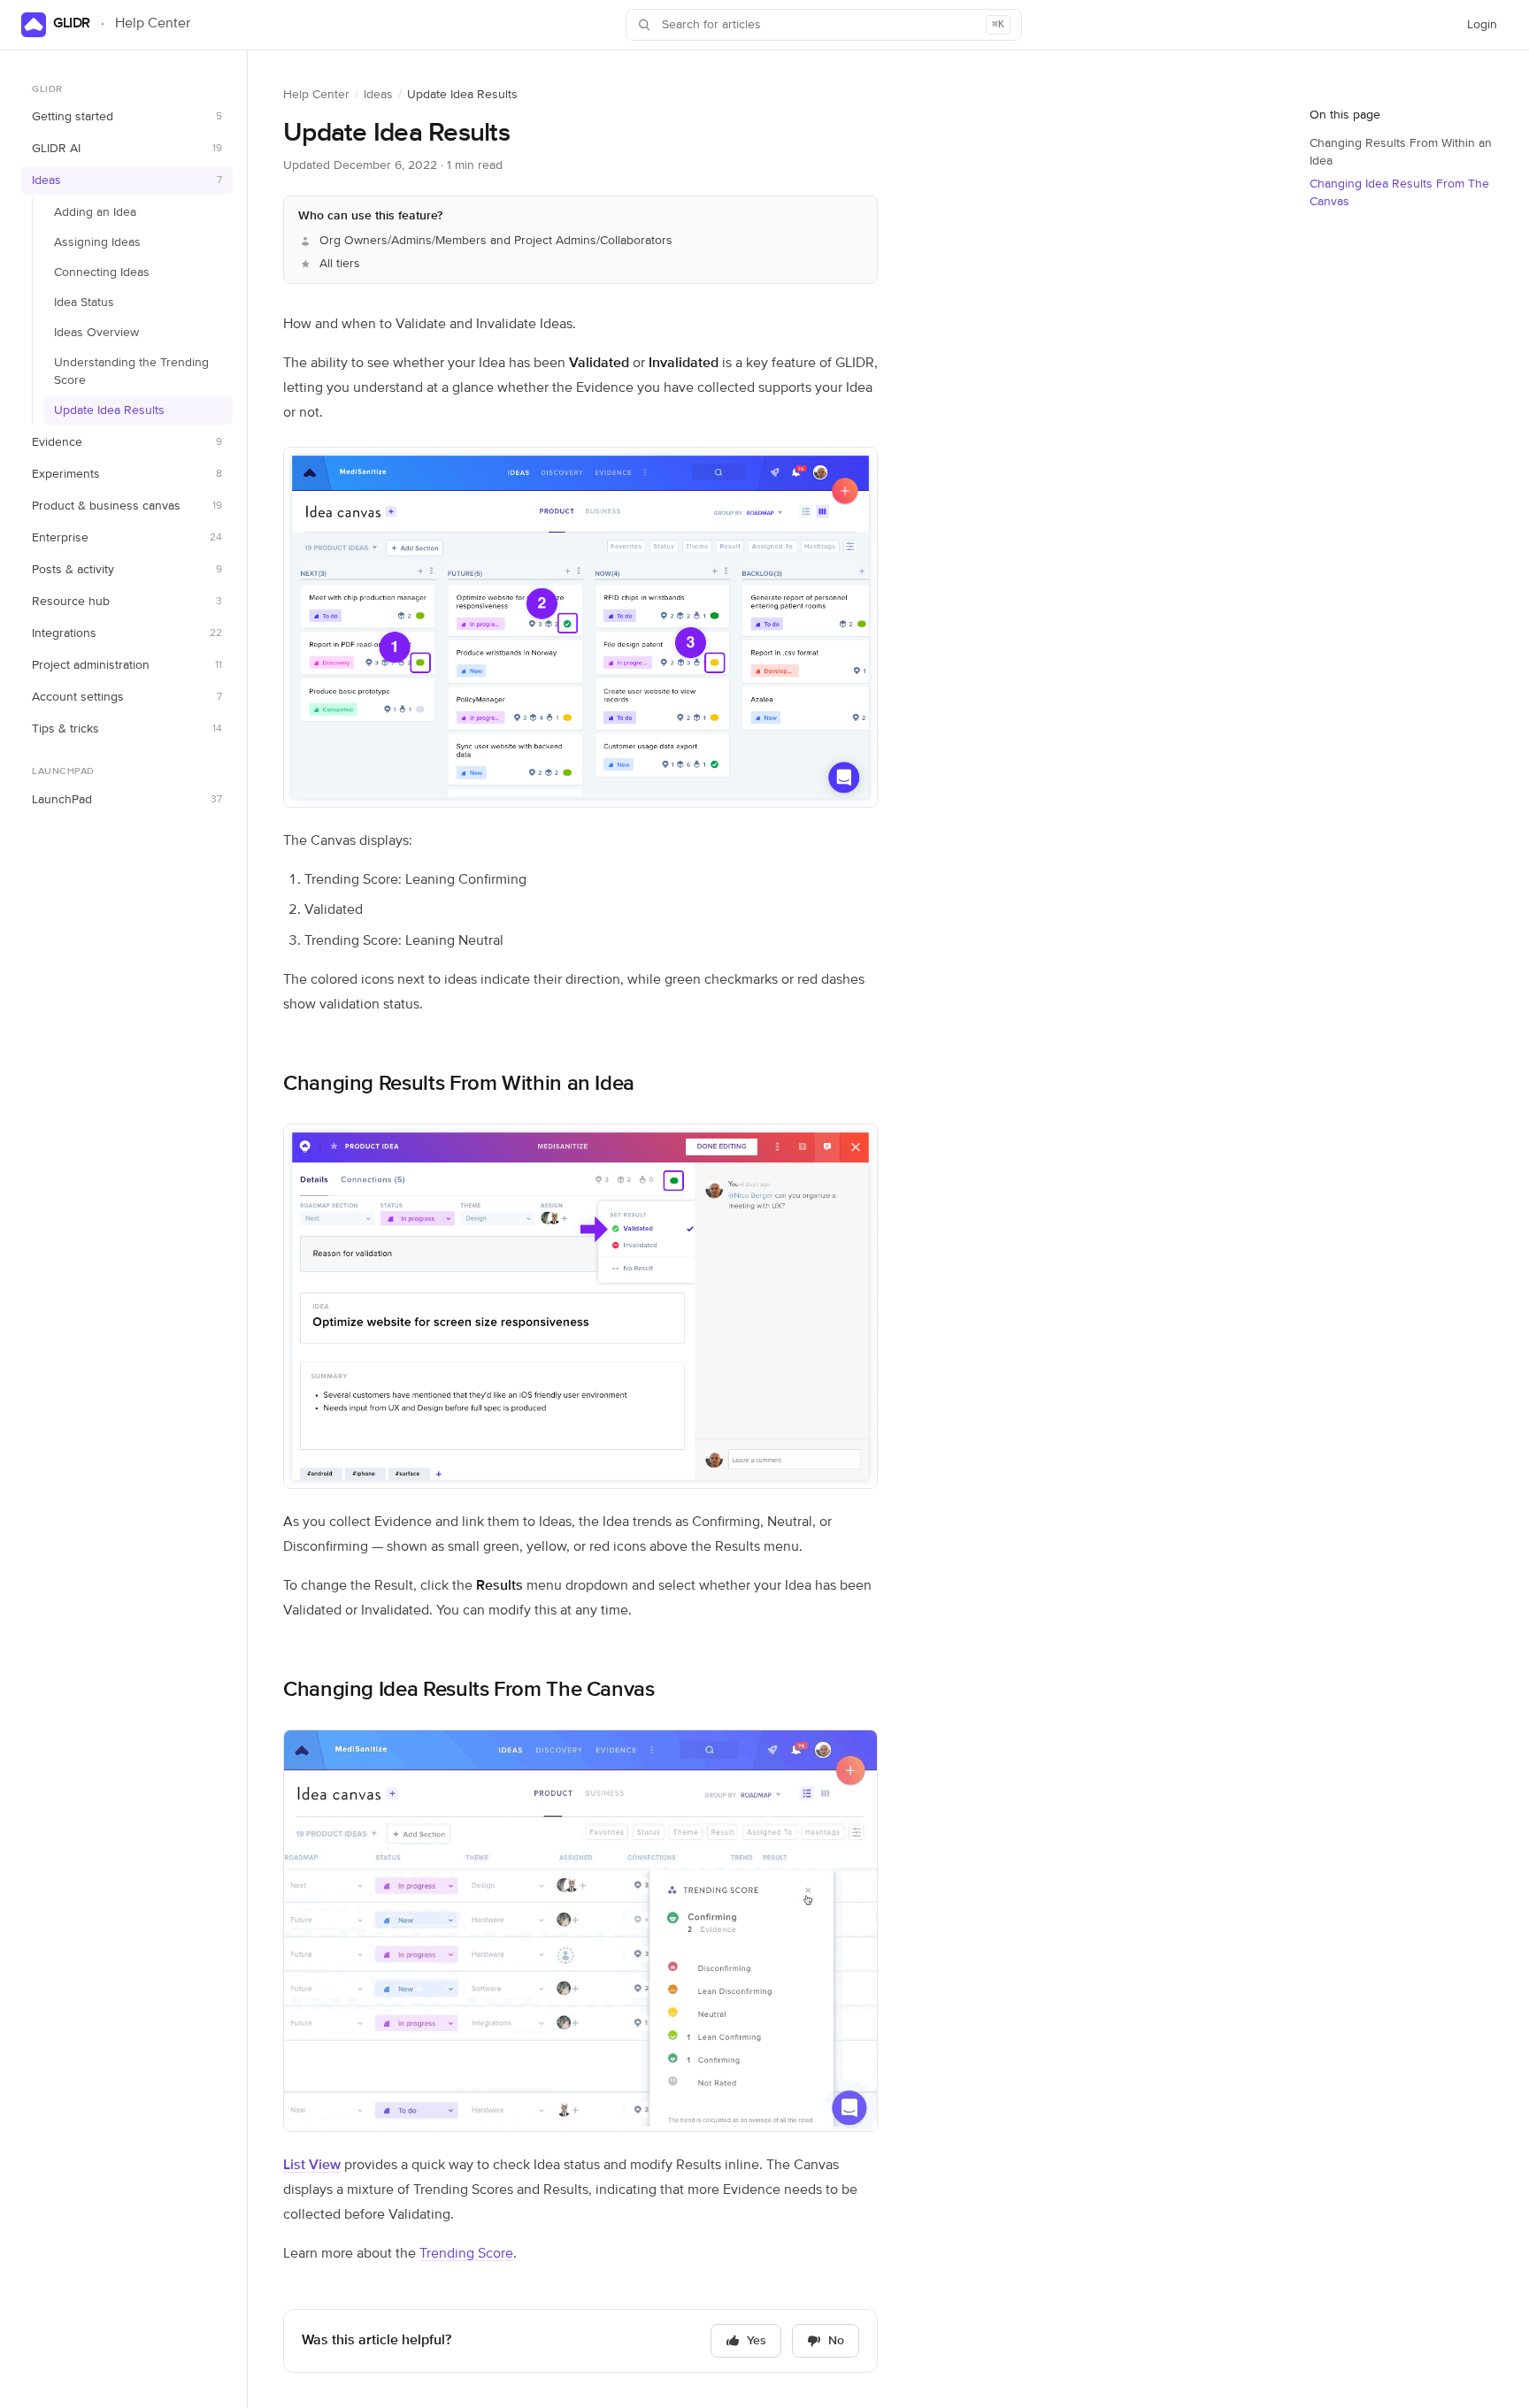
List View (312, 2166)
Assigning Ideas (97, 243)
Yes (757, 2341)
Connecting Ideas (102, 273)
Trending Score (466, 2254)
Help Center (316, 95)
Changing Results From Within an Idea (459, 1084)
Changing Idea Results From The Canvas (469, 1690)
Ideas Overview (96, 334)
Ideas (378, 95)
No (836, 2341)
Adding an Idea (95, 213)
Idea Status (84, 303)
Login (1487, 29)
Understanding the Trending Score (131, 372)
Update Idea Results (109, 411)
